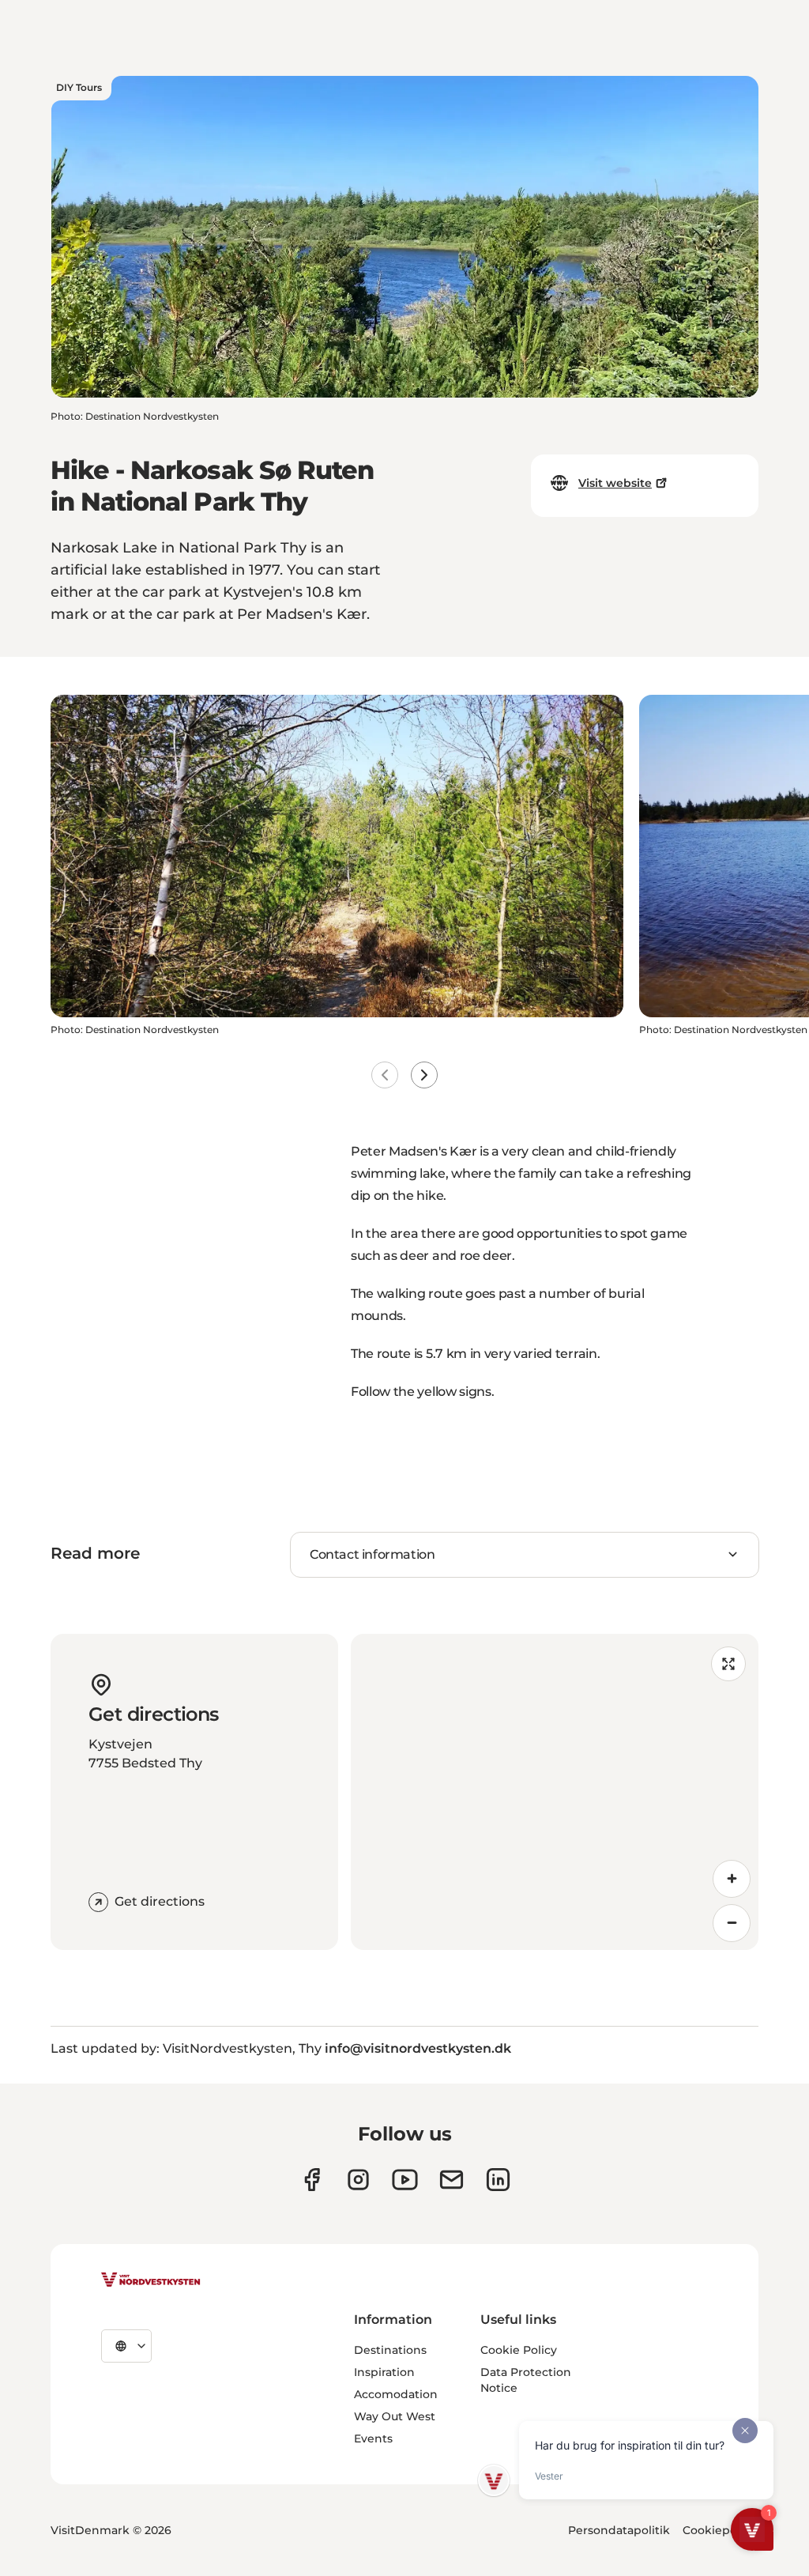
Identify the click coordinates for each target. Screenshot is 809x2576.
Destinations (390, 2350)
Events (373, 2438)
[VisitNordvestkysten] (151, 2280)
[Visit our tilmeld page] (452, 2180)
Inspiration (384, 2372)
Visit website (615, 483)
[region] (555, 1792)
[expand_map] (728, 1664)
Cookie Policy (519, 2350)
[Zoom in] (732, 1879)
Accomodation (396, 2394)
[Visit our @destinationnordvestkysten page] (405, 2180)
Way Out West (395, 2416)
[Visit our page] (312, 2180)
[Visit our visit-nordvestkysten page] (498, 2180)
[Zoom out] (732, 1923)
